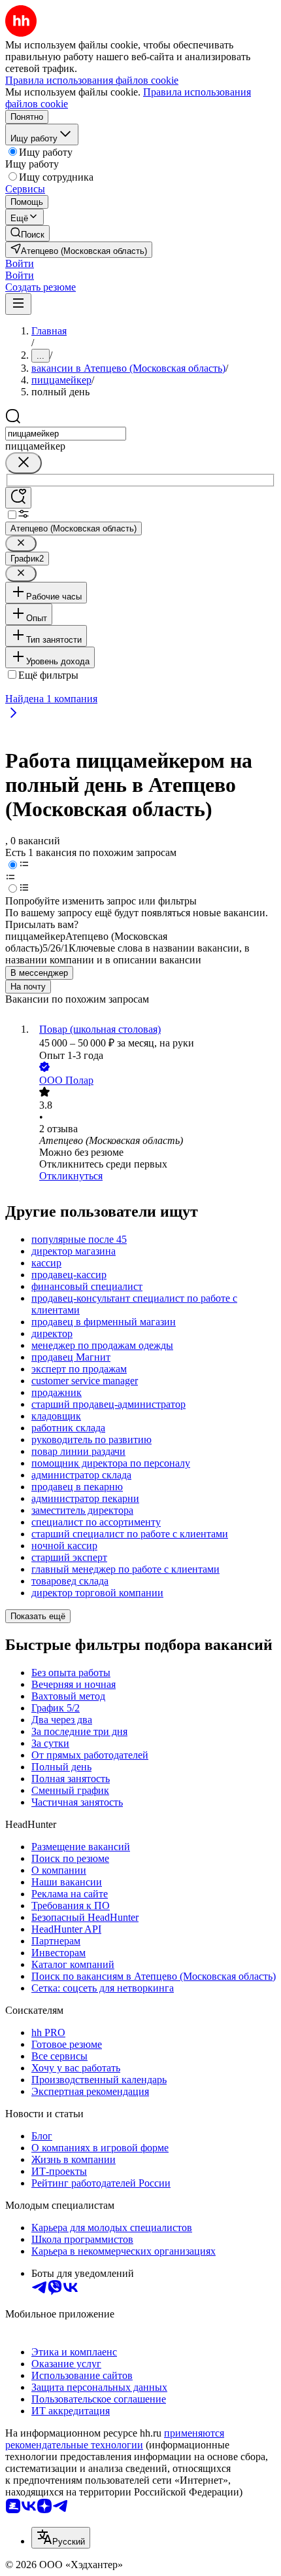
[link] (27, 233)
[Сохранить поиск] (18, 498)
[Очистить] (24, 463)
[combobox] (66, 434)
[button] (20, 263)
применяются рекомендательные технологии (115, 2439)
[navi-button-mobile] (18, 304)
